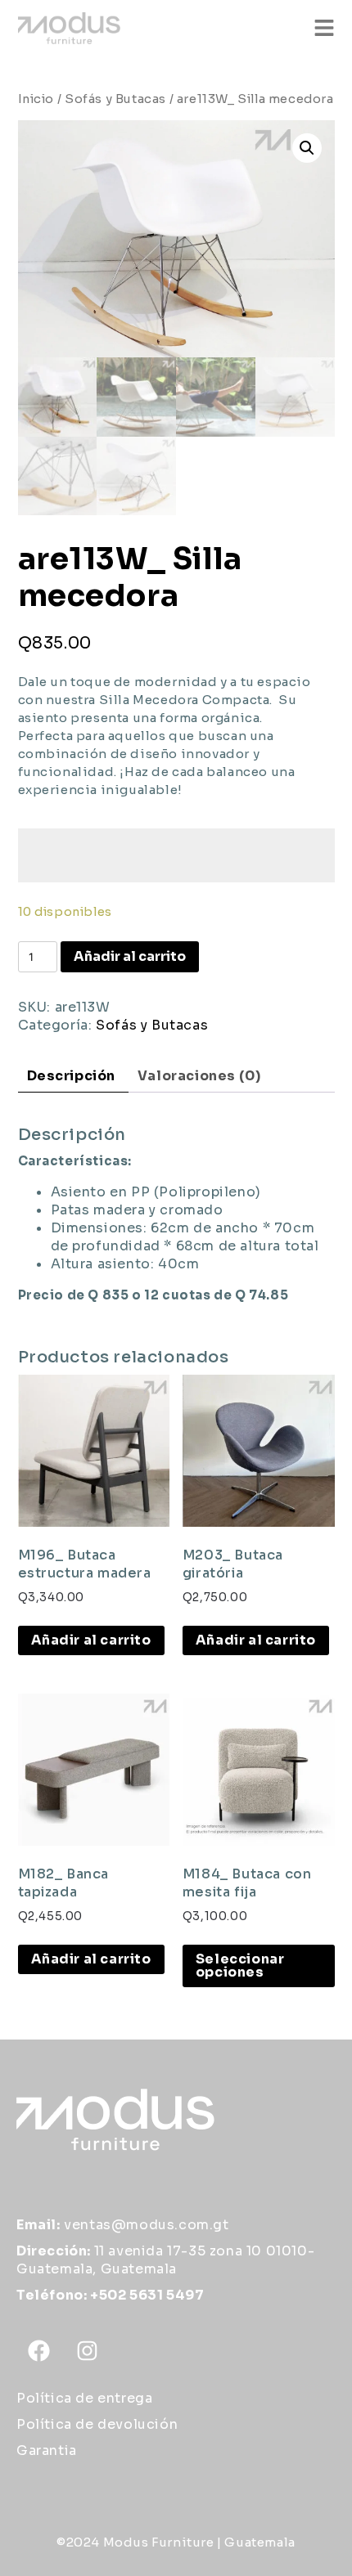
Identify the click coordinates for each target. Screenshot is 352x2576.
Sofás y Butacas (115, 99)
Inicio (36, 99)
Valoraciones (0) (199, 1076)
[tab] (72, 1077)
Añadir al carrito (130, 956)
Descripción (72, 1076)
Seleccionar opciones (240, 1966)
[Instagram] (88, 2351)
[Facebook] (38, 2351)
